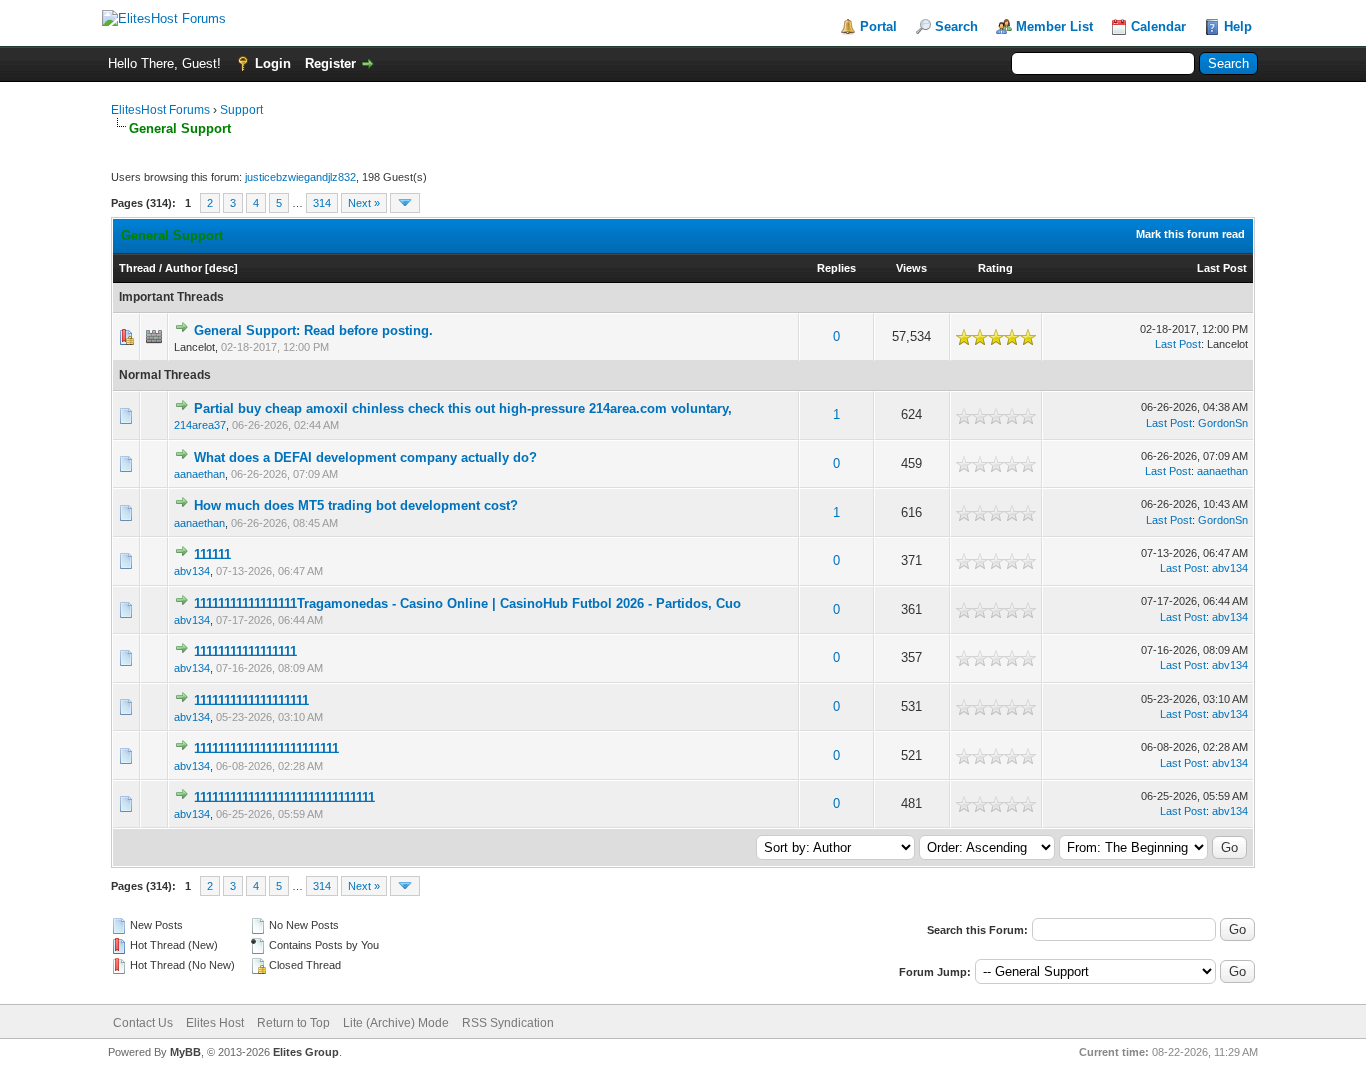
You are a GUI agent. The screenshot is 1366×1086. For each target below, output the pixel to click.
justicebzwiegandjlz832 (300, 177)
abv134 (192, 571)
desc (221, 268)
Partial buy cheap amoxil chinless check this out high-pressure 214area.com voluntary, (463, 408)
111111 (212, 554)
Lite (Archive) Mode (396, 1023)
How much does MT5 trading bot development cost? (356, 505)
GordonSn (1223, 423)
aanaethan (199, 474)
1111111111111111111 (251, 700)
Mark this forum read (1190, 234)
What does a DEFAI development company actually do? (365, 457)
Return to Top (293, 1023)
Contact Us (143, 1023)
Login (273, 63)
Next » (364, 203)
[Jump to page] (405, 203)
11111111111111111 (245, 651)
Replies (836, 268)
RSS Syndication (508, 1023)
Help (1238, 26)
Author (183, 268)
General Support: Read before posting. (313, 330)
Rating (995, 268)
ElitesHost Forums (160, 110)
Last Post (1222, 268)
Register (330, 63)
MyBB (185, 1052)
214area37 (200, 425)
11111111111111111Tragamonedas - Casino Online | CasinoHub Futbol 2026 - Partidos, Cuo (467, 603)
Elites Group (306, 1052)
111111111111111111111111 (266, 748)
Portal (878, 26)
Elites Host (215, 1023)
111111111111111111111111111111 (284, 797)
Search (956, 26)
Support (241, 110)
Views (911, 268)
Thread (137, 268)
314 (322, 203)
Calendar (1158, 26)
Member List (1054, 26)
